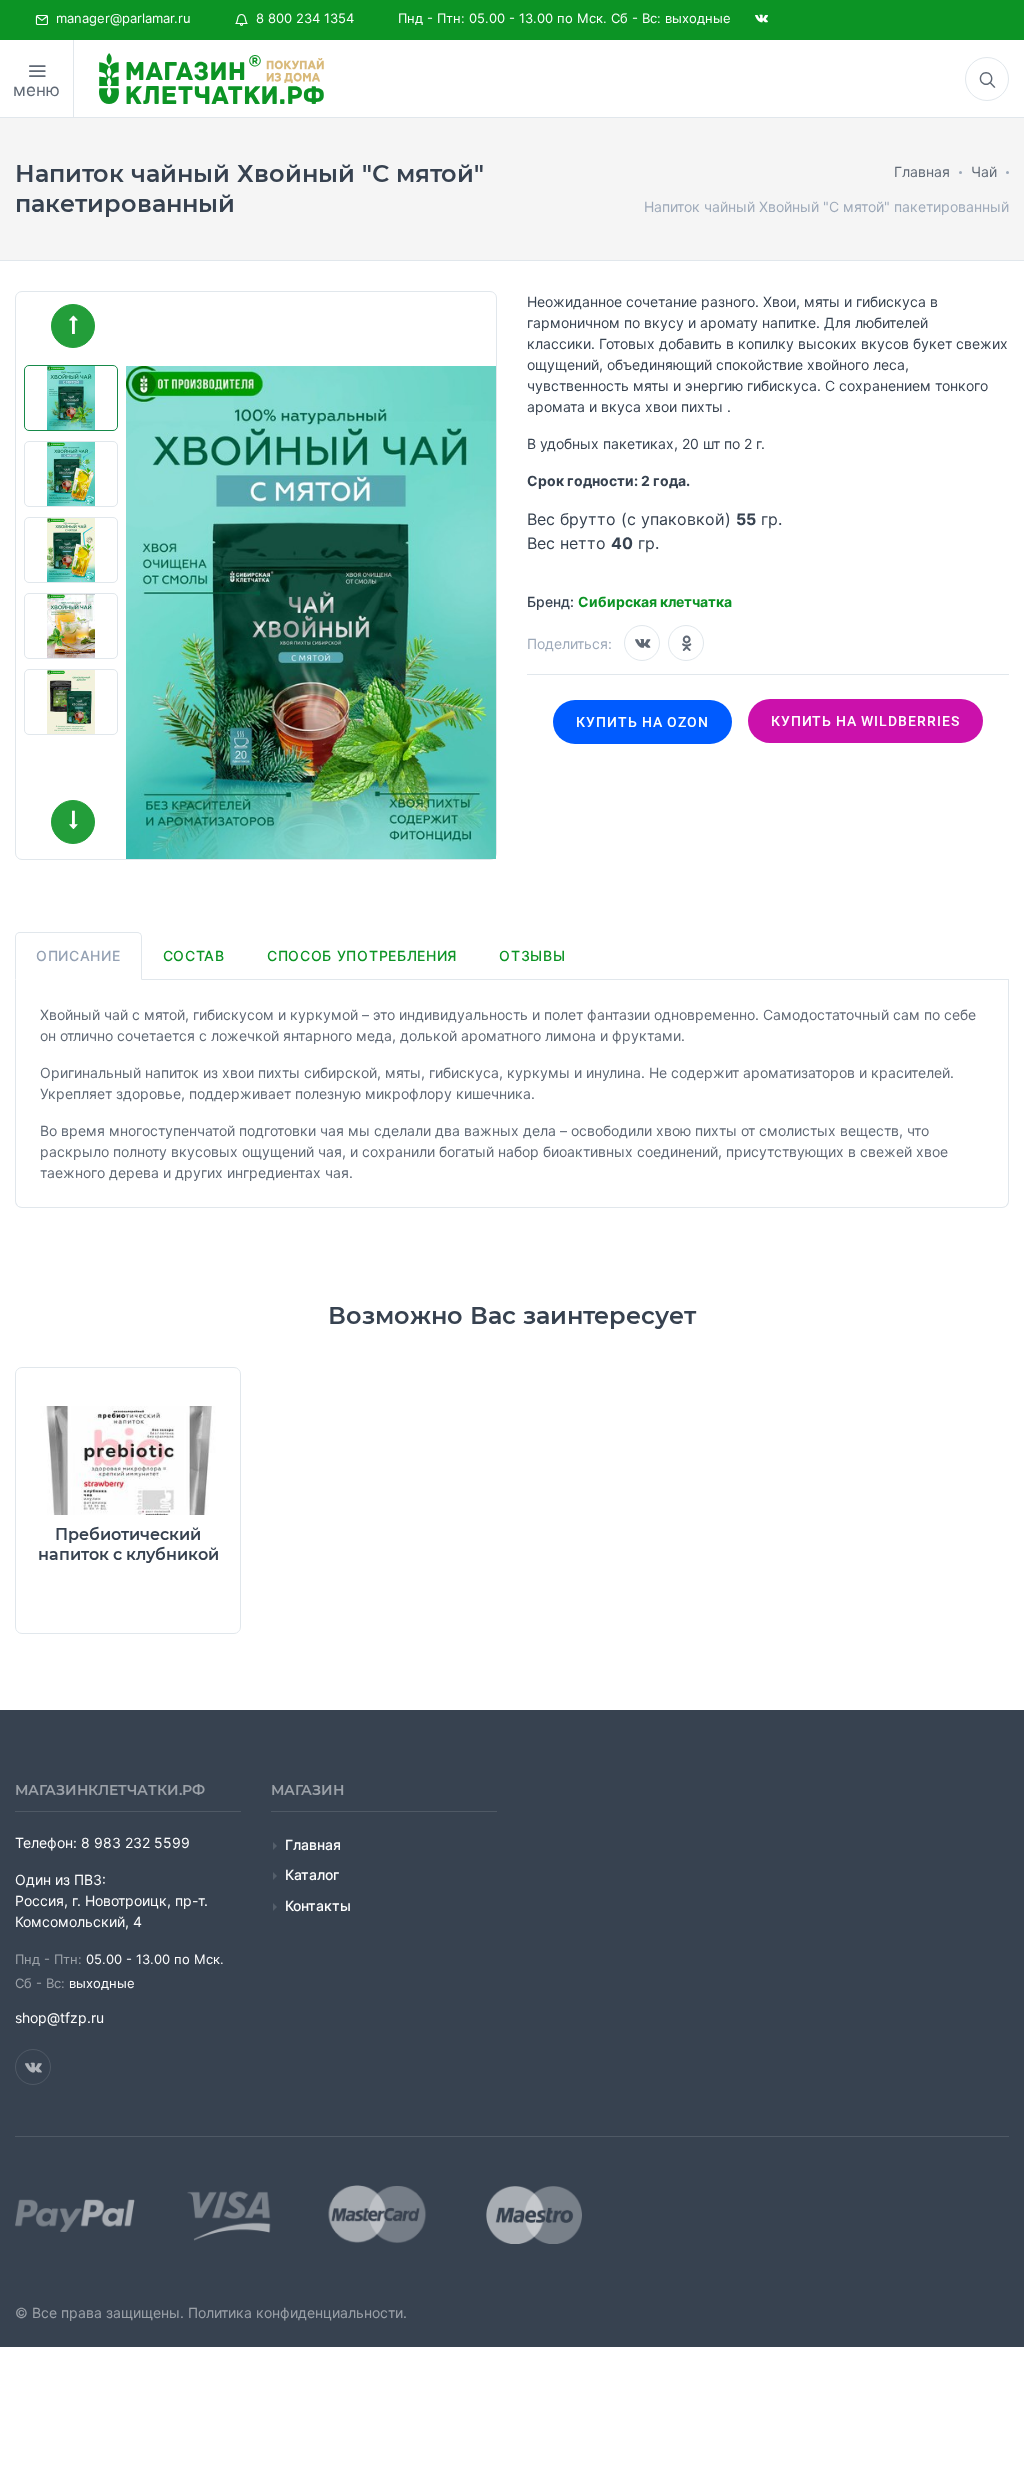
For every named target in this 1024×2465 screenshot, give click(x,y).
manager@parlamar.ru (119, 18)
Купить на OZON (642, 722)
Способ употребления (362, 955)
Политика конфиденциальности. (297, 2312)
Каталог (312, 1874)
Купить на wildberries (866, 721)
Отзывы (532, 955)
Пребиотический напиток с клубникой (128, 1544)
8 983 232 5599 (135, 1842)
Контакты (318, 1905)
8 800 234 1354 (301, 18)
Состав (194, 955)
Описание (78, 955)
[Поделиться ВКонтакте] (642, 643)
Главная (313, 1844)
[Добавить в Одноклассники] (686, 643)
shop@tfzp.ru (59, 2017)
